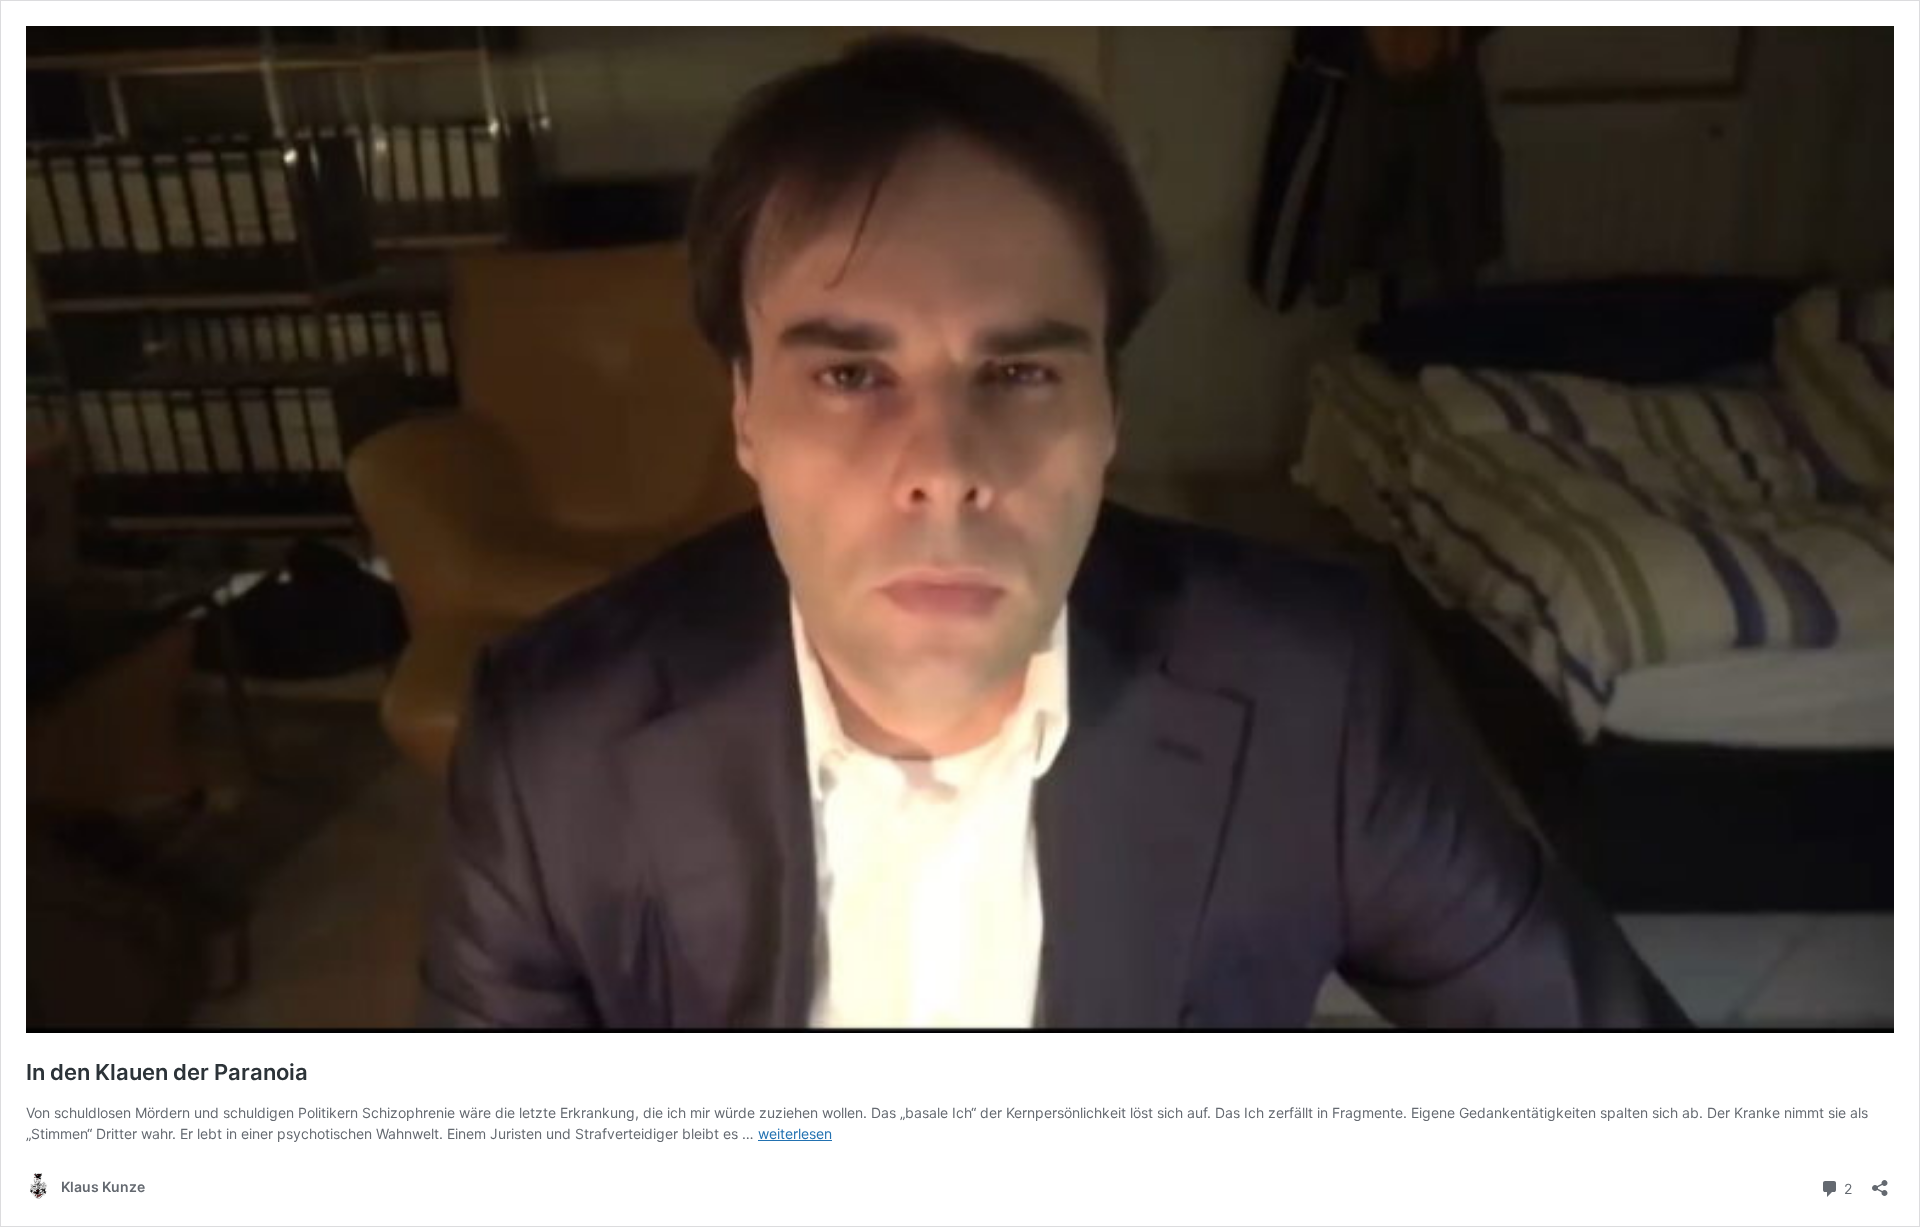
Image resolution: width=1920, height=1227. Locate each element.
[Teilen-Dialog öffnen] (1880, 1181)
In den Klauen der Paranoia (167, 1072)
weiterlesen (795, 1133)
